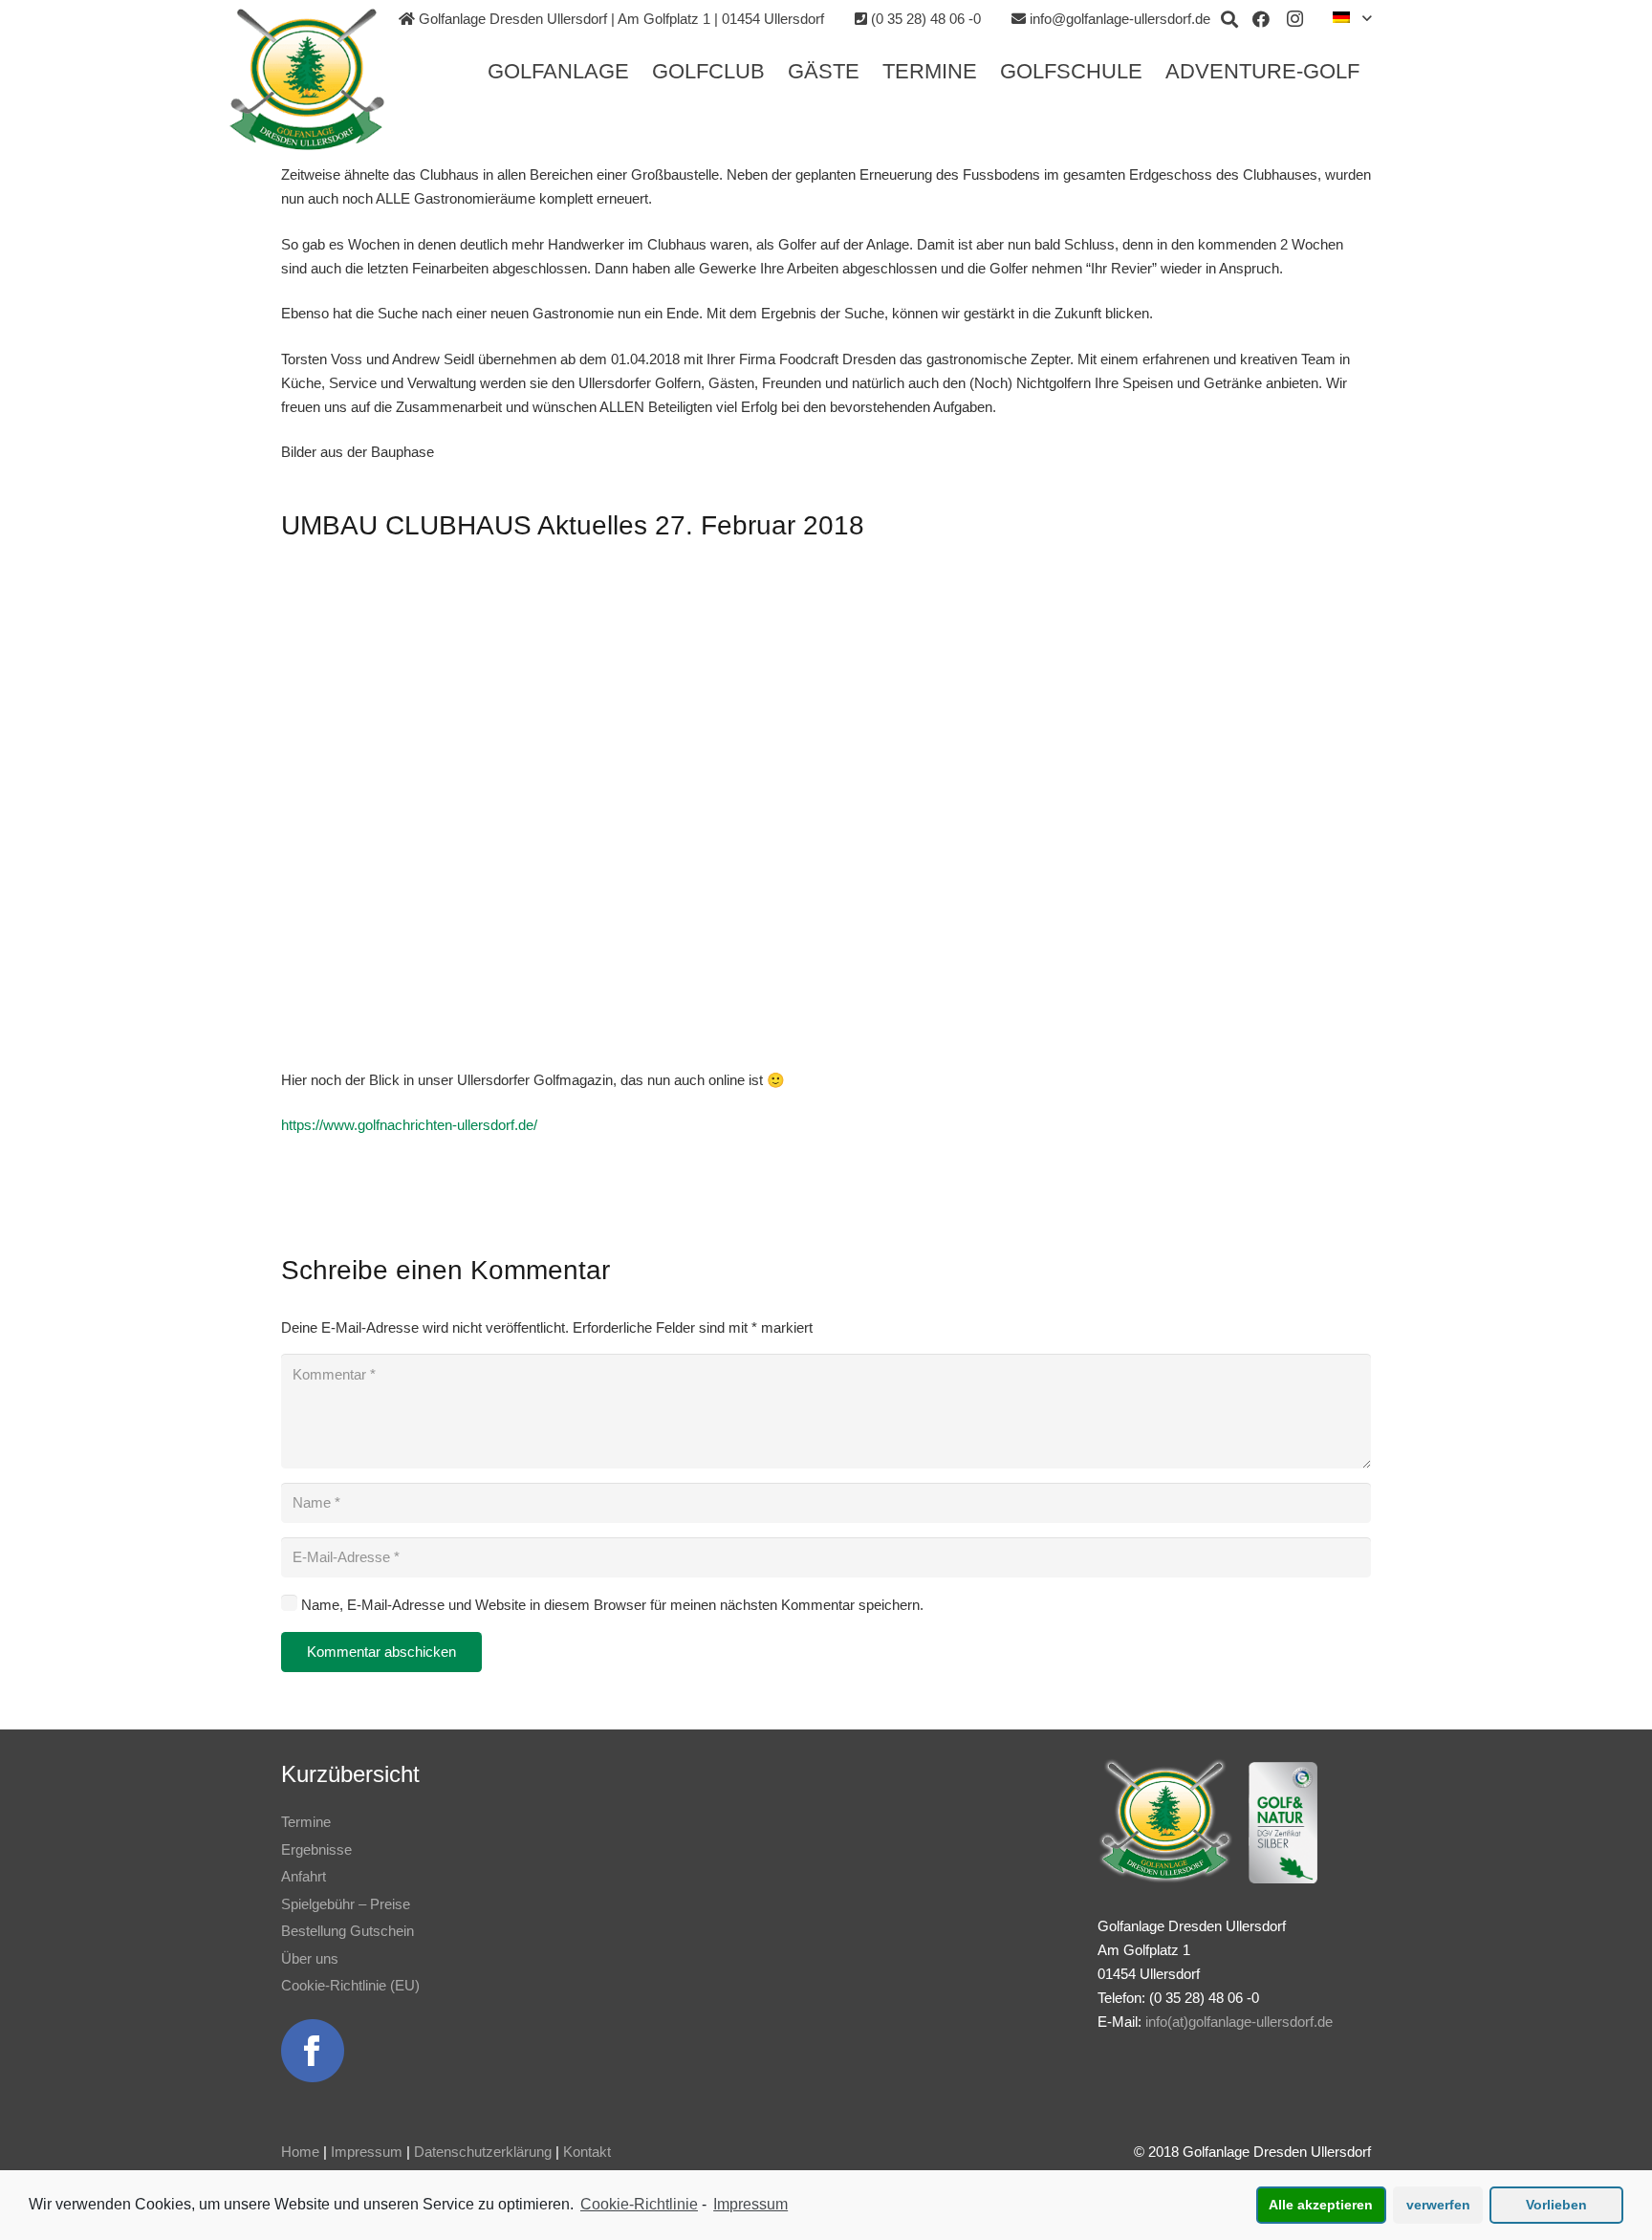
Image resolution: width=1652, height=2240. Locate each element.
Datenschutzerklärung (483, 2152)
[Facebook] (1261, 19)
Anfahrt (304, 1876)
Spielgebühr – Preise (346, 1904)
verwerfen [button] (1438, 2205)
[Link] (307, 79)
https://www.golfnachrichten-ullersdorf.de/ (409, 1125)
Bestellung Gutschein (348, 1931)
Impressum (367, 2152)
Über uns (310, 1958)
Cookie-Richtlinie (639, 2204)
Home (300, 2152)
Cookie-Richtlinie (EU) (350, 1985)
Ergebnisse (316, 1849)
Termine (306, 1822)
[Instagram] (1295, 19)
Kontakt (587, 2152)
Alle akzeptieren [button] (1321, 2205)
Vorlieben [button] (1556, 2205)
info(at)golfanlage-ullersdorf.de (1239, 2022)
